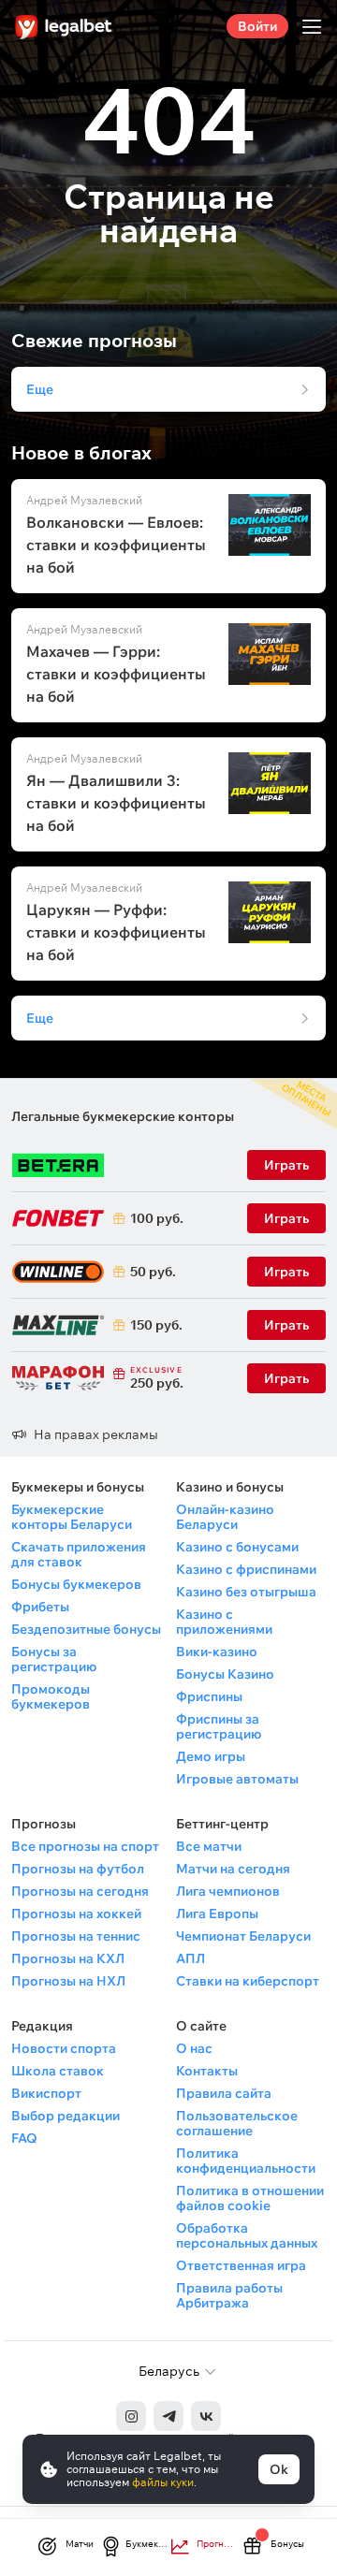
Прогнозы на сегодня (80, 1891)
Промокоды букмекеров (51, 1696)
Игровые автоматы (237, 1779)
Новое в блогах (81, 453)
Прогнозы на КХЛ (68, 1958)
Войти (257, 26)
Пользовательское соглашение (237, 2123)
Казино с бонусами (237, 1547)
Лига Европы (217, 1914)
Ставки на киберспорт (248, 1981)
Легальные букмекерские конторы (123, 1116)
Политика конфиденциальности (246, 2161)
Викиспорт (46, 2093)
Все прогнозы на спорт (85, 1846)
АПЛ (190, 1958)
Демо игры (211, 1756)
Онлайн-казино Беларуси (225, 1517)
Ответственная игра (241, 2265)
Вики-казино (217, 1652)
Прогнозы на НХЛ (68, 1981)
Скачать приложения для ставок (79, 1554)
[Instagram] (131, 2416)
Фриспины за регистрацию (219, 1726)
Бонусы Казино (225, 1674)
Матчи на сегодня (233, 1869)
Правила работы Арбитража (229, 2295)
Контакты (207, 2071)
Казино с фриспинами (246, 1569)
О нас (194, 2048)
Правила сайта (224, 2093)
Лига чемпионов (228, 1891)
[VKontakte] (206, 2416)
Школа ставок (58, 2071)
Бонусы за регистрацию (54, 1659)
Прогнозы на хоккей (76, 1914)
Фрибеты (40, 1607)
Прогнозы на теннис (76, 1936)
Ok (279, 2469)
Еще (40, 389)
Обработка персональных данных (247, 2235)
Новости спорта (64, 2048)
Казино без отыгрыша (246, 1592)
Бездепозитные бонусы (86, 1629)
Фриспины (209, 1696)
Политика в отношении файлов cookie (250, 2198)
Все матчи (209, 1846)
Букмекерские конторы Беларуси (72, 1517)
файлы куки (163, 2482)
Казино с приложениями (224, 1622)
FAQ (24, 2138)
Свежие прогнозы (94, 341)
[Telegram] (168, 2416)
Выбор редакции (66, 2116)
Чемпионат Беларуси (243, 1936)
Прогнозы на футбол (78, 1869)
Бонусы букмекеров (76, 1584)
